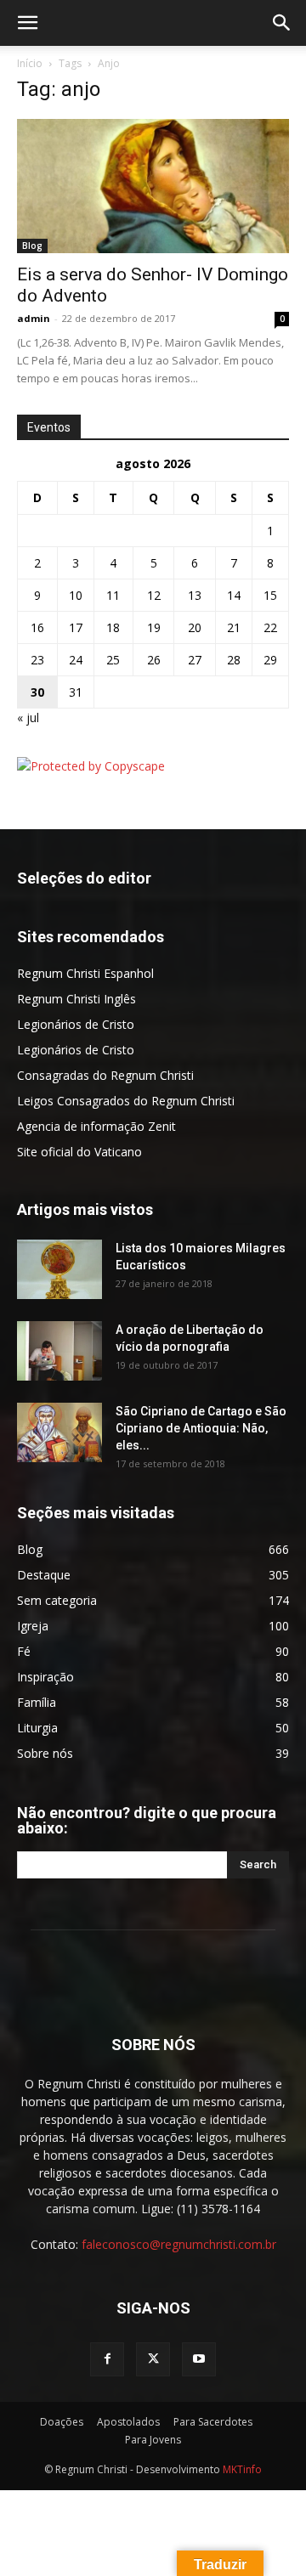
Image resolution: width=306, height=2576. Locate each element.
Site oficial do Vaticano (79, 1152)
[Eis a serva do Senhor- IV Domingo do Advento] (153, 186)
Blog (32, 246)
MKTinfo (242, 2469)
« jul (28, 717)
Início (30, 63)
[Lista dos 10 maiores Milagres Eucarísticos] (59, 1269)
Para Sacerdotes (213, 2422)
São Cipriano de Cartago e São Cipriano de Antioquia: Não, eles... (201, 1428)
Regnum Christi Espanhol (85, 973)
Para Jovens (153, 2440)
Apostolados (128, 2422)
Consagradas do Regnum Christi (105, 1075)
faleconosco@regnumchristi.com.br (179, 2244)
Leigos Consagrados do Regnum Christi (126, 1101)
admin (34, 318)
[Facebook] (107, 2359)
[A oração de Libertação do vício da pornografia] (59, 1351)
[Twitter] (153, 2359)
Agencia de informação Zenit (96, 1126)
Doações (62, 2422)
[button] (27, 23)
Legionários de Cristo (76, 1024)
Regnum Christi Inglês (76, 999)
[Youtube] (199, 2359)
